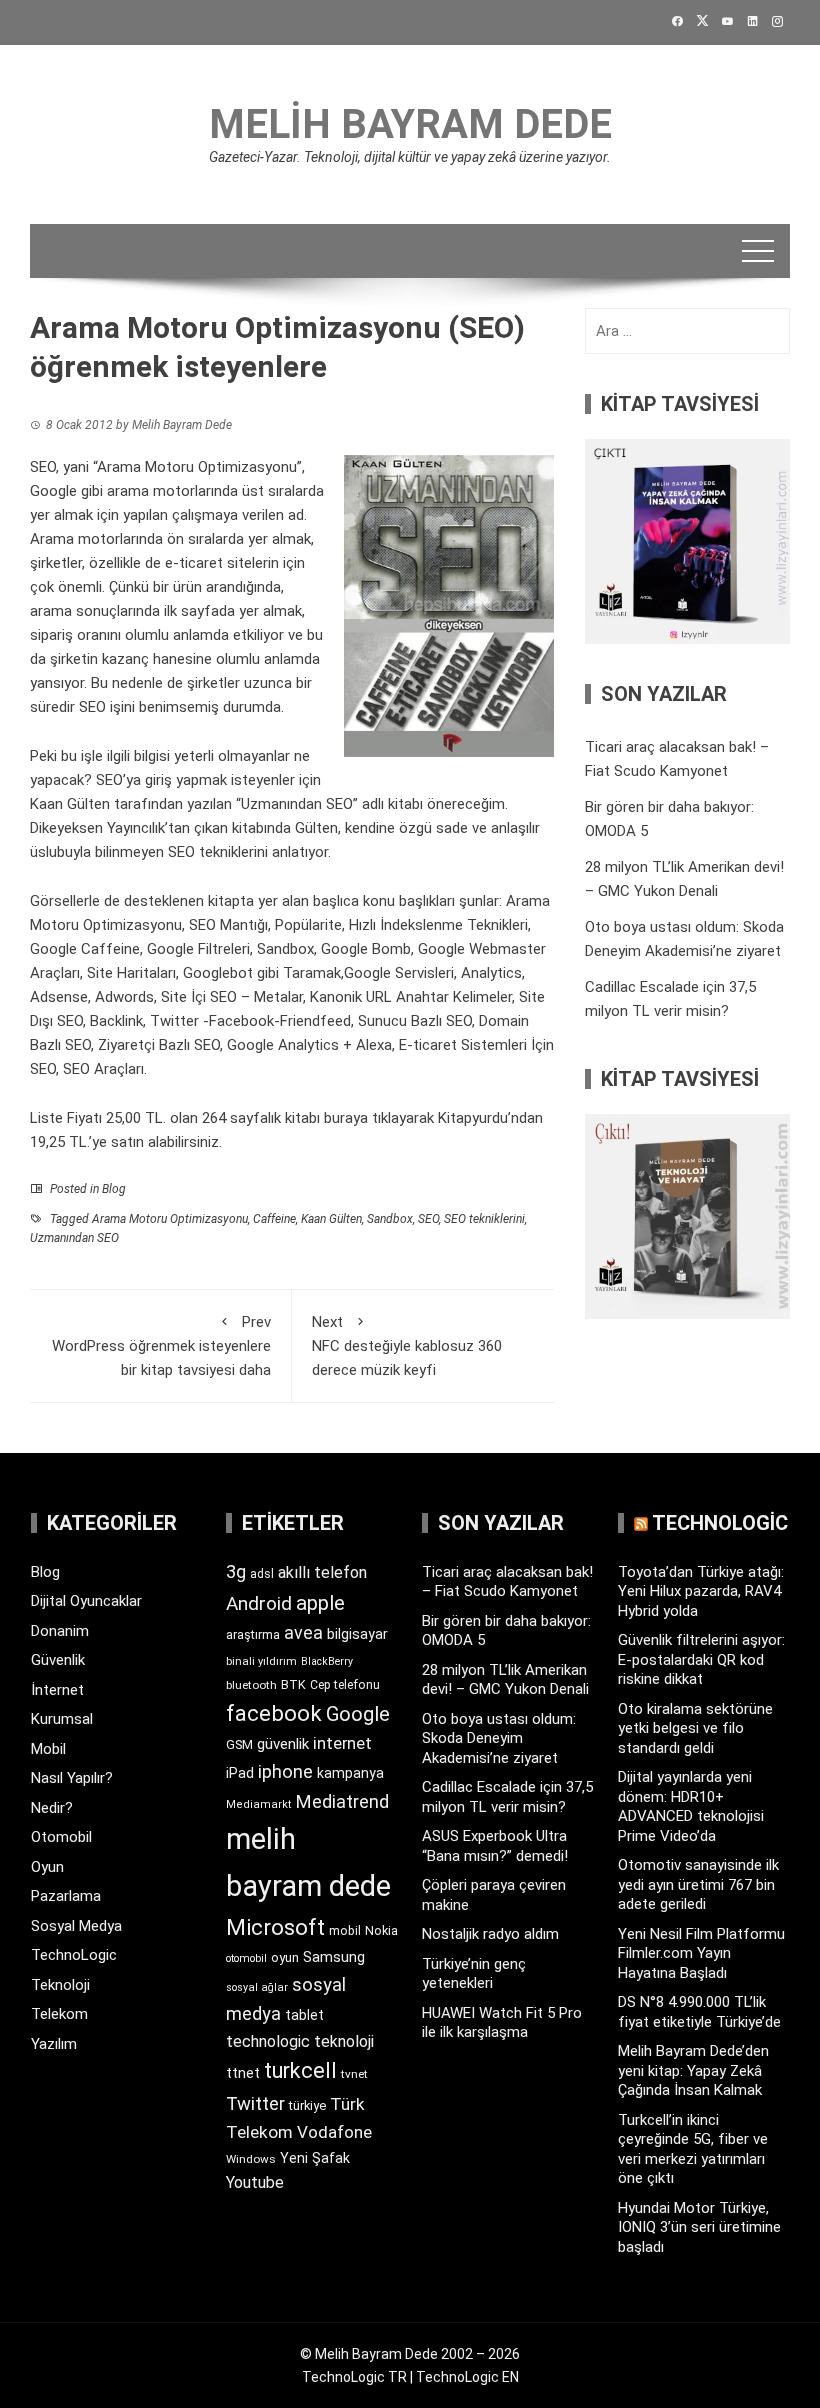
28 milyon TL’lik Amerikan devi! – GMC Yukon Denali (505, 1680)
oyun (285, 1957)
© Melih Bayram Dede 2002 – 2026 (410, 2354)
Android (259, 1603)
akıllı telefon (322, 1572)
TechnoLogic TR (354, 2377)
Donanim (60, 1631)
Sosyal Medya (76, 1926)
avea (303, 1632)
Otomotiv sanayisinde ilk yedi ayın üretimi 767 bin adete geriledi (698, 1884)
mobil (345, 1931)
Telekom (59, 2014)
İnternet (57, 1690)
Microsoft (275, 1927)
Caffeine (274, 1219)
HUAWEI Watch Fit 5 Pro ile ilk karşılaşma (502, 2023)
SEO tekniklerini (484, 1219)
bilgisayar (357, 1634)
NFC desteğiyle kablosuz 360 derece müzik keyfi (407, 1346)
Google (358, 1714)
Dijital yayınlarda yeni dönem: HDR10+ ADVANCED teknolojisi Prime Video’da (691, 1806)
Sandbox (390, 1219)
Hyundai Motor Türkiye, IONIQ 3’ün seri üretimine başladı (699, 2227)
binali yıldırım (261, 1661)
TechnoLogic (74, 1955)
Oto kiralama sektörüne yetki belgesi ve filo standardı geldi (695, 1728)
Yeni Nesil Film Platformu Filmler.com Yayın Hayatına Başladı (701, 1953)
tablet (304, 2015)
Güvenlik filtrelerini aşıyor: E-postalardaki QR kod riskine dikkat (701, 1659)
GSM (239, 1744)
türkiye (307, 2105)
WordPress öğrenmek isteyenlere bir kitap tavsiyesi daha (161, 1346)
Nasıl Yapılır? (72, 1778)
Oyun (47, 1867)
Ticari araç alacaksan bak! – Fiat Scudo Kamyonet (507, 1582)
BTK (293, 1684)
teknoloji (344, 2041)
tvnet (354, 2074)
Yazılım (54, 2044)
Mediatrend (342, 1801)
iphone (285, 1771)
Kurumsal (62, 1719)
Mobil (48, 1749)
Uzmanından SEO (74, 1238)
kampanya (350, 1773)
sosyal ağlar (257, 1987)
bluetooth (251, 1685)
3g (236, 1571)
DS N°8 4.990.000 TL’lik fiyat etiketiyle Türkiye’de (699, 2012)
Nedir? (52, 1808)
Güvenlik (58, 1660)
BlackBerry (327, 1661)
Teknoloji (60, 1985)
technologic (268, 2041)
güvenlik (283, 1744)
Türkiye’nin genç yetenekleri (474, 1974)
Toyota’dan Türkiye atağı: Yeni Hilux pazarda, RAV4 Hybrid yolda (701, 1591)
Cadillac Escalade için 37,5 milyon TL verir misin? (507, 1797)
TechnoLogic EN (467, 2377)
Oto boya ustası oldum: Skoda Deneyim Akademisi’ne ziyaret (499, 1738)
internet (342, 1743)
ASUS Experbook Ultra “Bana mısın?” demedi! (495, 1846)
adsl (262, 1574)
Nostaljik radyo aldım (490, 1934)
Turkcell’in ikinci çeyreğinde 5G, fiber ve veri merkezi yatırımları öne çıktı (693, 2149)
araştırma (253, 1634)
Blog (114, 1189)
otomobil (246, 1958)
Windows (251, 2159)
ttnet (243, 2073)
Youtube (255, 2182)
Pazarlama (66, 1896)
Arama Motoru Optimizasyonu (170, 1219)
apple (320, 1603)
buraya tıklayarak (379, 1118)
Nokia (381, 1930)
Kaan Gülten (331, 1219)
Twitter (255, 2103)
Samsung (334, 1957)
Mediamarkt (259, 1804)
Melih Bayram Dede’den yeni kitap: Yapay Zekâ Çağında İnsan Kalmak (693, 2070)
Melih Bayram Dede (410, 124)
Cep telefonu (345, 1685)
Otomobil (61, 1837)
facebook (274, 1713)
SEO (428, 1219)
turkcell (300, 2070)
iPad (240, 1773)
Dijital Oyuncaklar (86, 1601)
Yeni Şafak (315, 2158)
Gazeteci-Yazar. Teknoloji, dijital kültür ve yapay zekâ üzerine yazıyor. (410, 157)
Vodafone (334, 2132)
